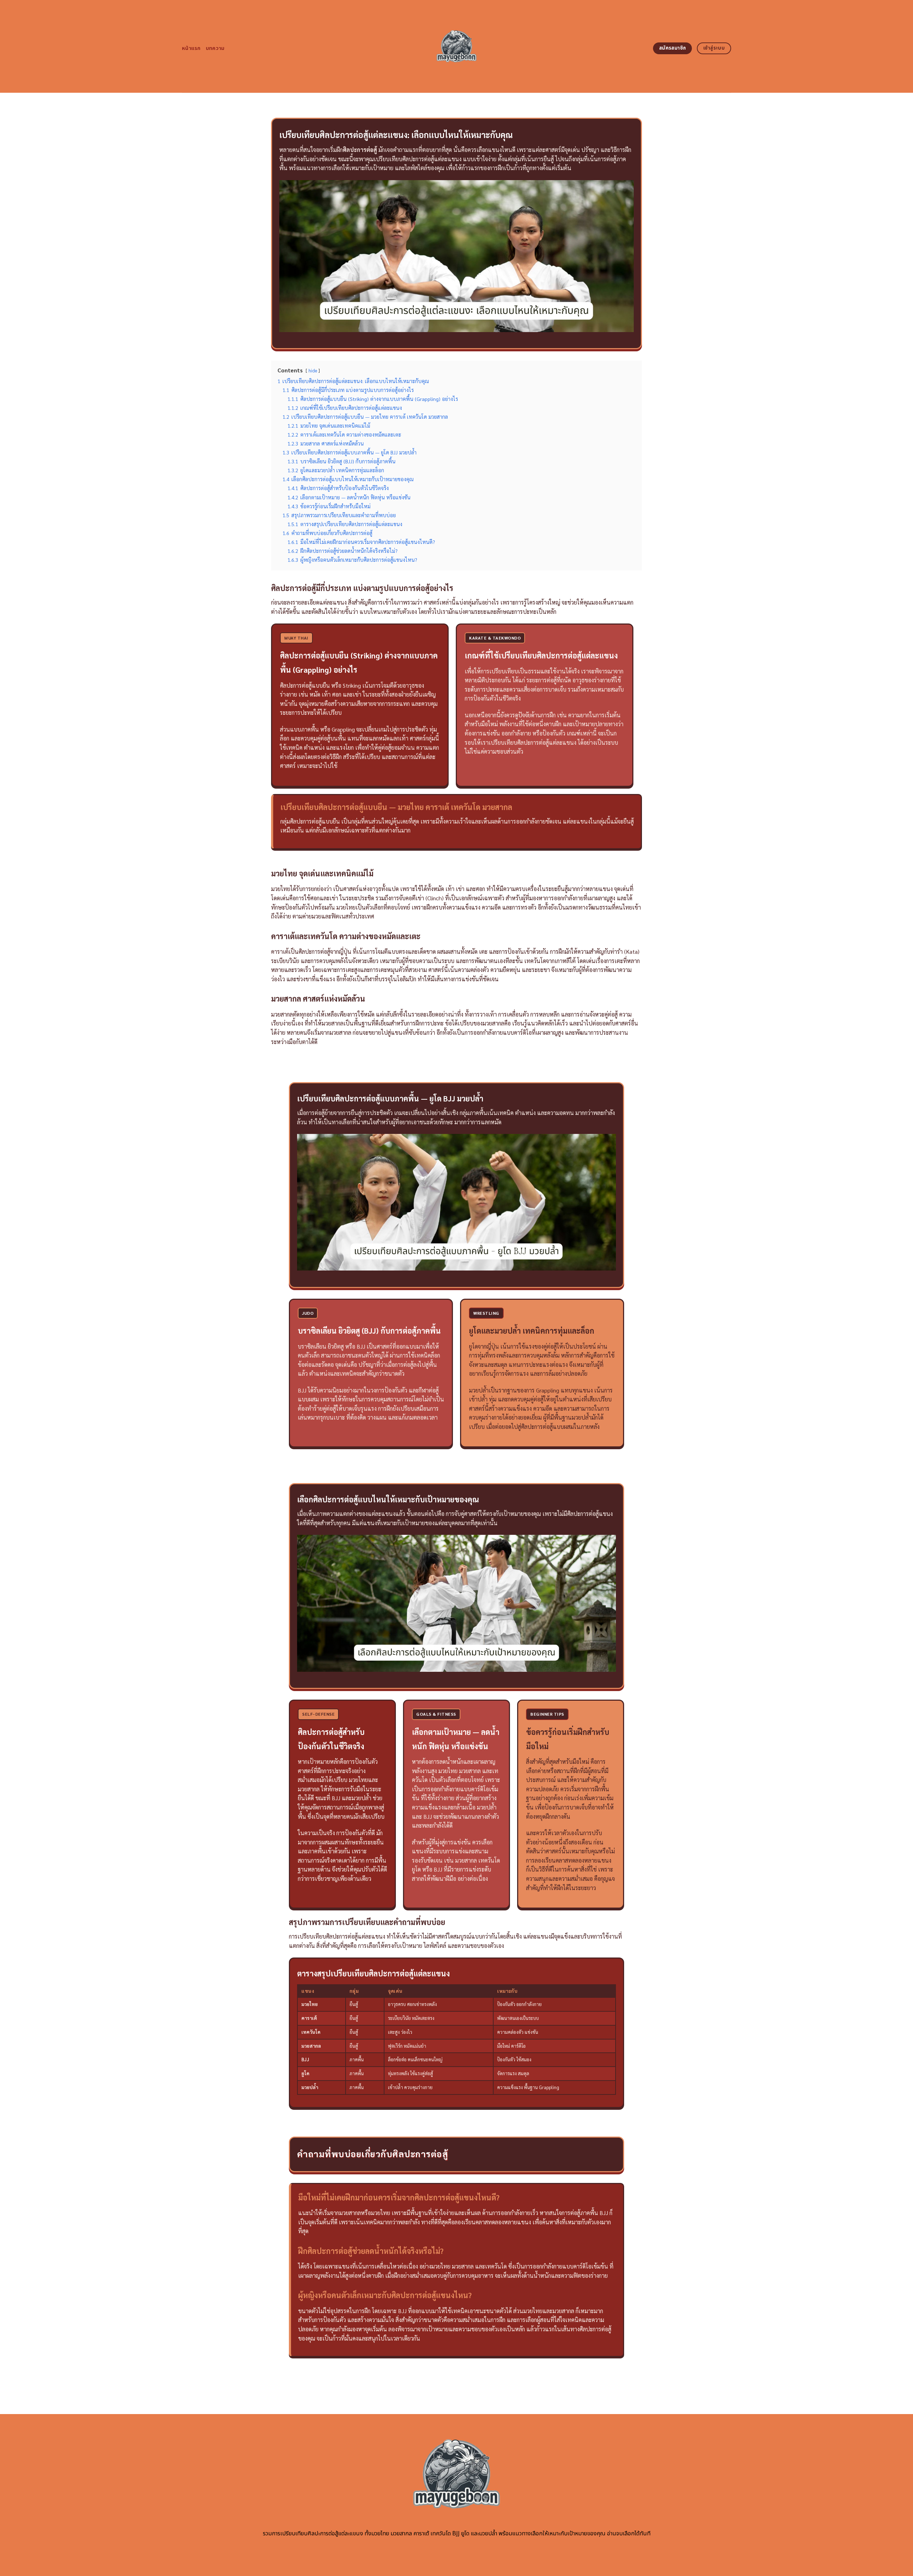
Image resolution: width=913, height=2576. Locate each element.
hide (313, 370)
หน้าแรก (191, 48)
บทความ (215, 48)
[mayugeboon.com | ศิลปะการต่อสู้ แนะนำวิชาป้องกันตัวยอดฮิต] (457, 46)
